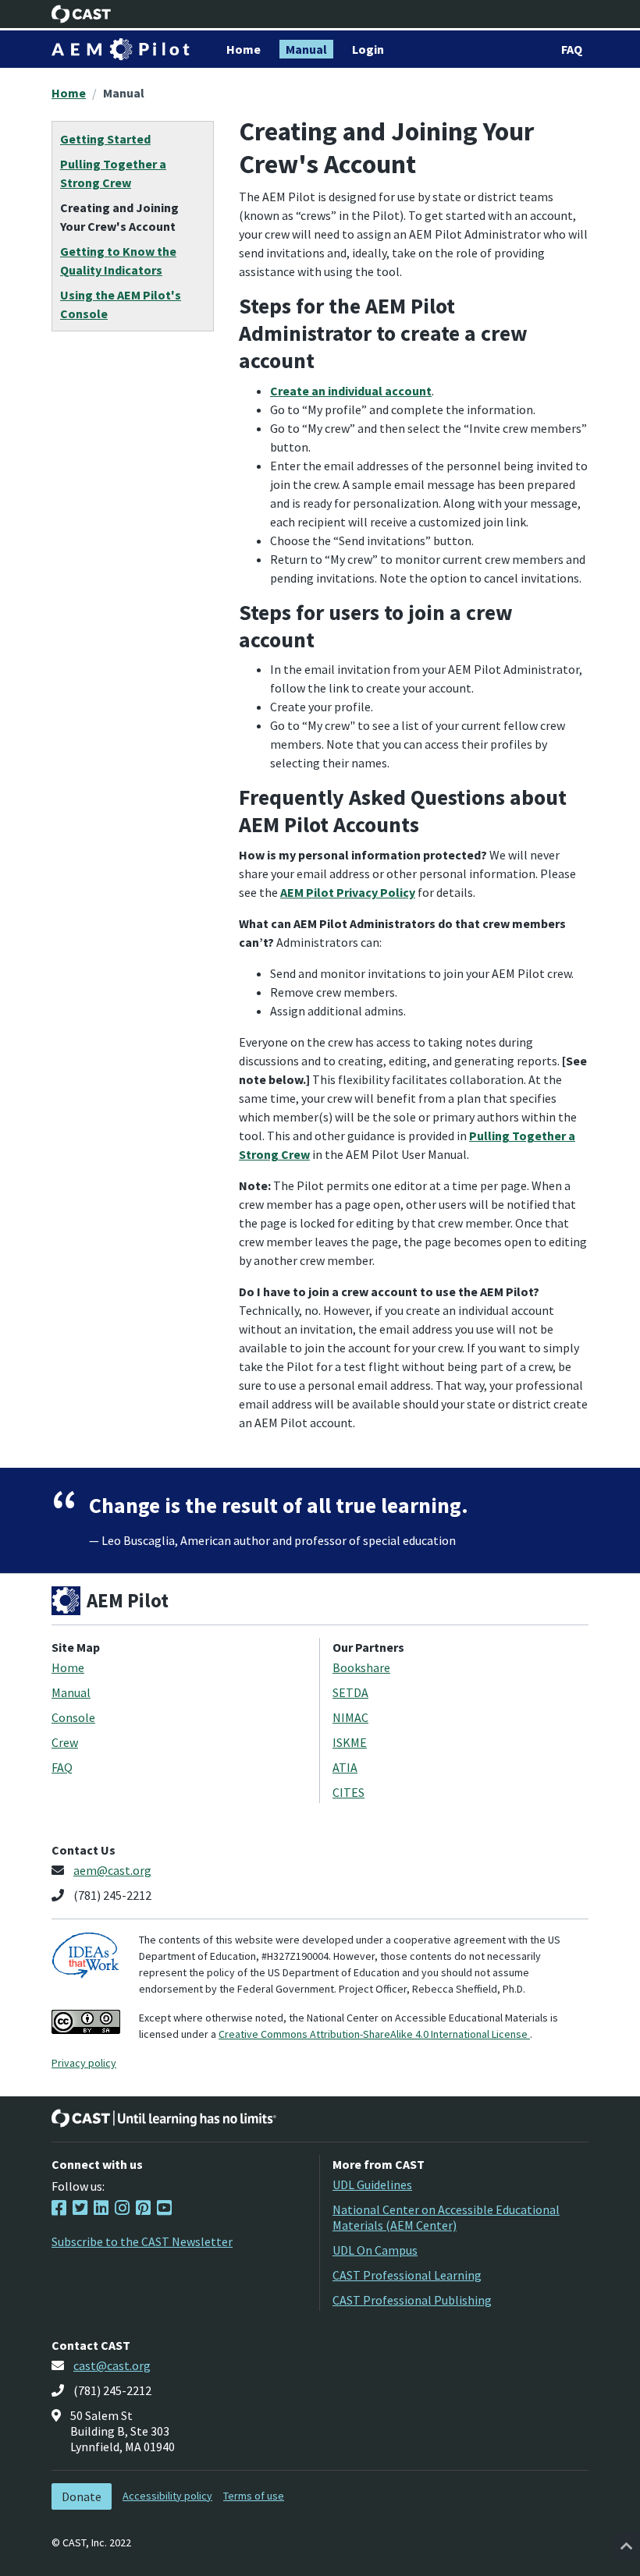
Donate (82, 2496)
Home (69, 93)
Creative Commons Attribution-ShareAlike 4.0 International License (374, 2034)
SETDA (350, 1692)
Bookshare (361, 1667)
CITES (348, 1792)
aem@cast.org (112, 1870)
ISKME (350, 1742)
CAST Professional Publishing (412, 2300)
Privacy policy (84, 2063)
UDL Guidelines (372, 2184)
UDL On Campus (375, 2250)
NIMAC (350, 1717)
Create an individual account (351, 391)
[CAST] (82, 14)
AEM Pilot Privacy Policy (348, 892)
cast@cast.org (112, 2365)
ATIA (345, 1767)
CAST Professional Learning (407, 2275)
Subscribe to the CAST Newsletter (142, 2241)
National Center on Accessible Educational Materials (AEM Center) (446, 2217)
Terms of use (254, 2496)
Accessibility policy (167, 2496)
